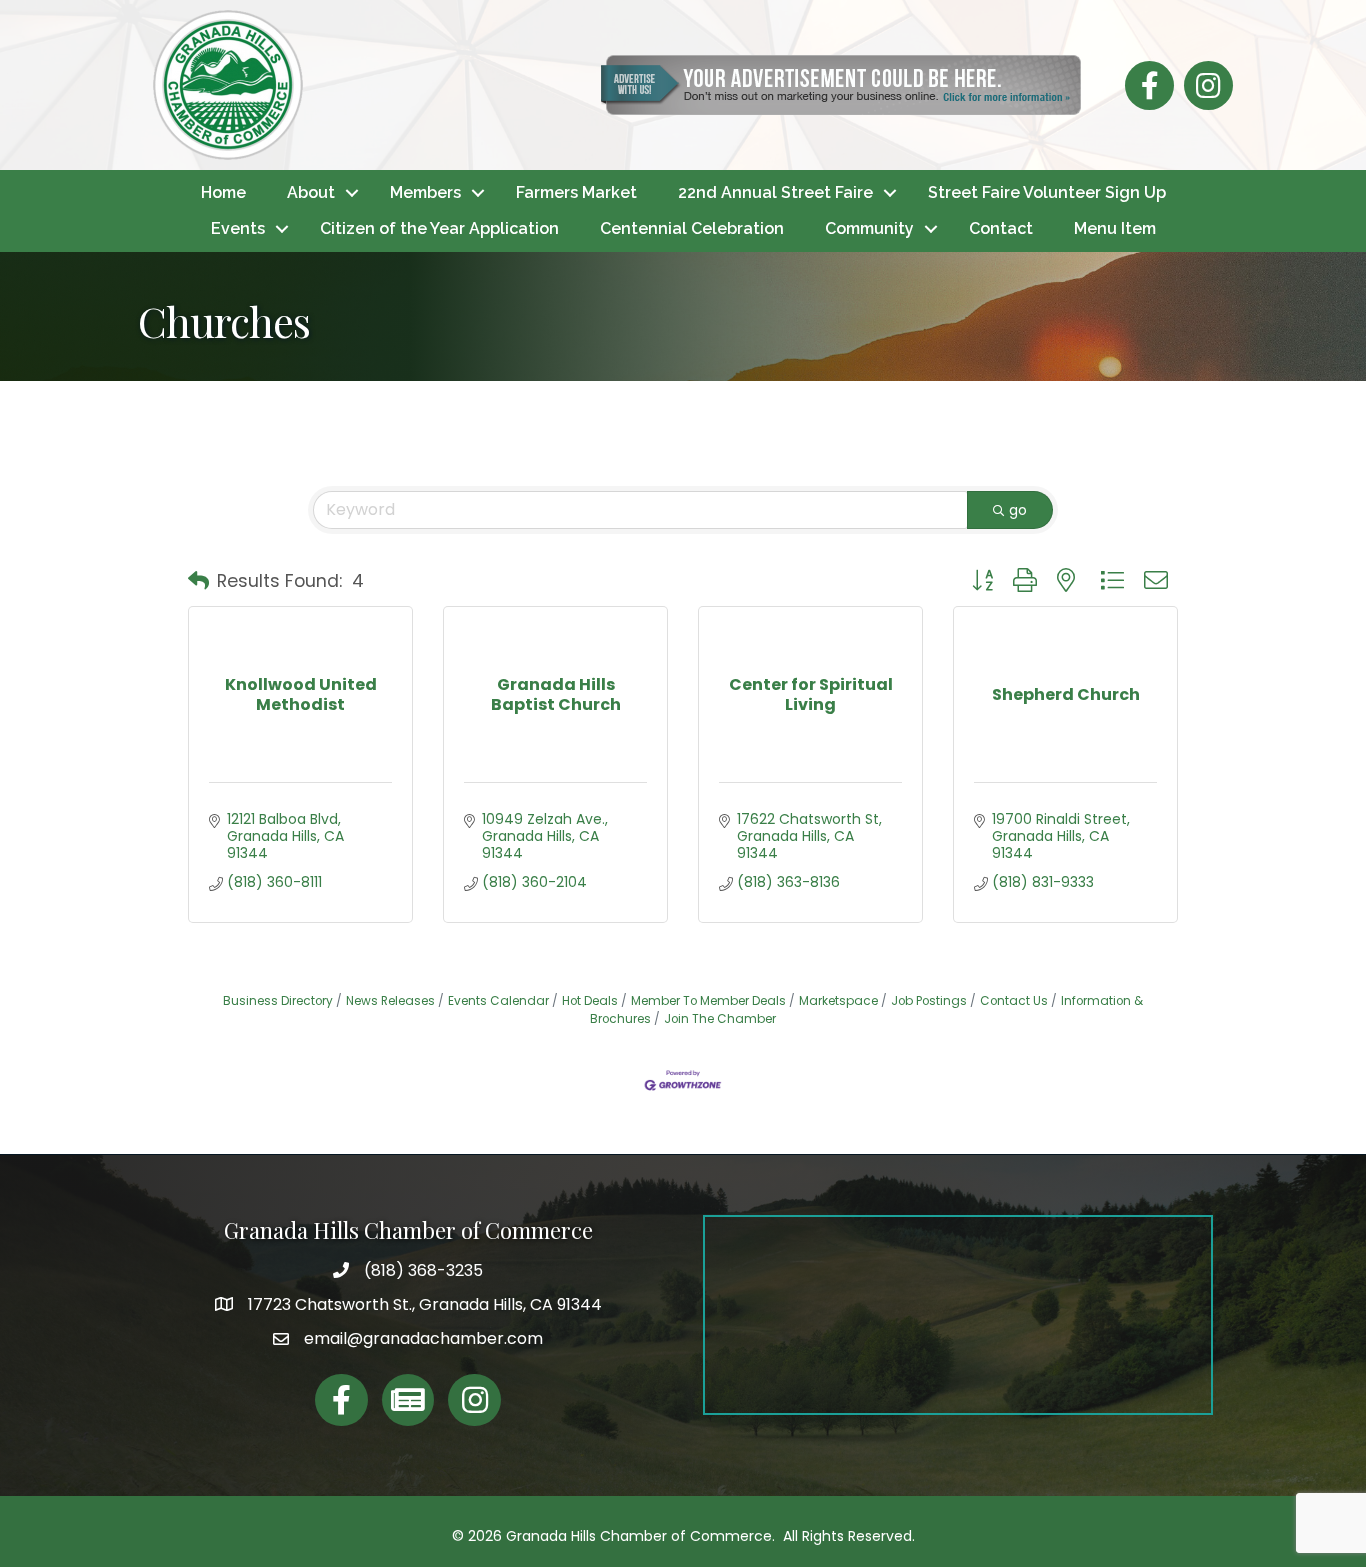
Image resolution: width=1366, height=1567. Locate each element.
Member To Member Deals (708, 1001)
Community (869, 228)
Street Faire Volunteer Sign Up (1047, 192)
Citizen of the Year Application (439, 228)
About (311, 192)
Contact (1001, 228)
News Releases (390, 1001)
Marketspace (838, 1001)
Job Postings (929, 1001)
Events (238, 228)
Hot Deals (590, 1001)
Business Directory (278, 1001)
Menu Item (1115, 228)
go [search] (1018, 510)
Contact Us (1014, 1001)
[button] (198, 581)
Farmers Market (576, 192)
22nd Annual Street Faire (775, 192)
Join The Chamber (720, 1019)
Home (223, 192)
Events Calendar (498, 1001)
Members (425, 192)
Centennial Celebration (692, 228)
